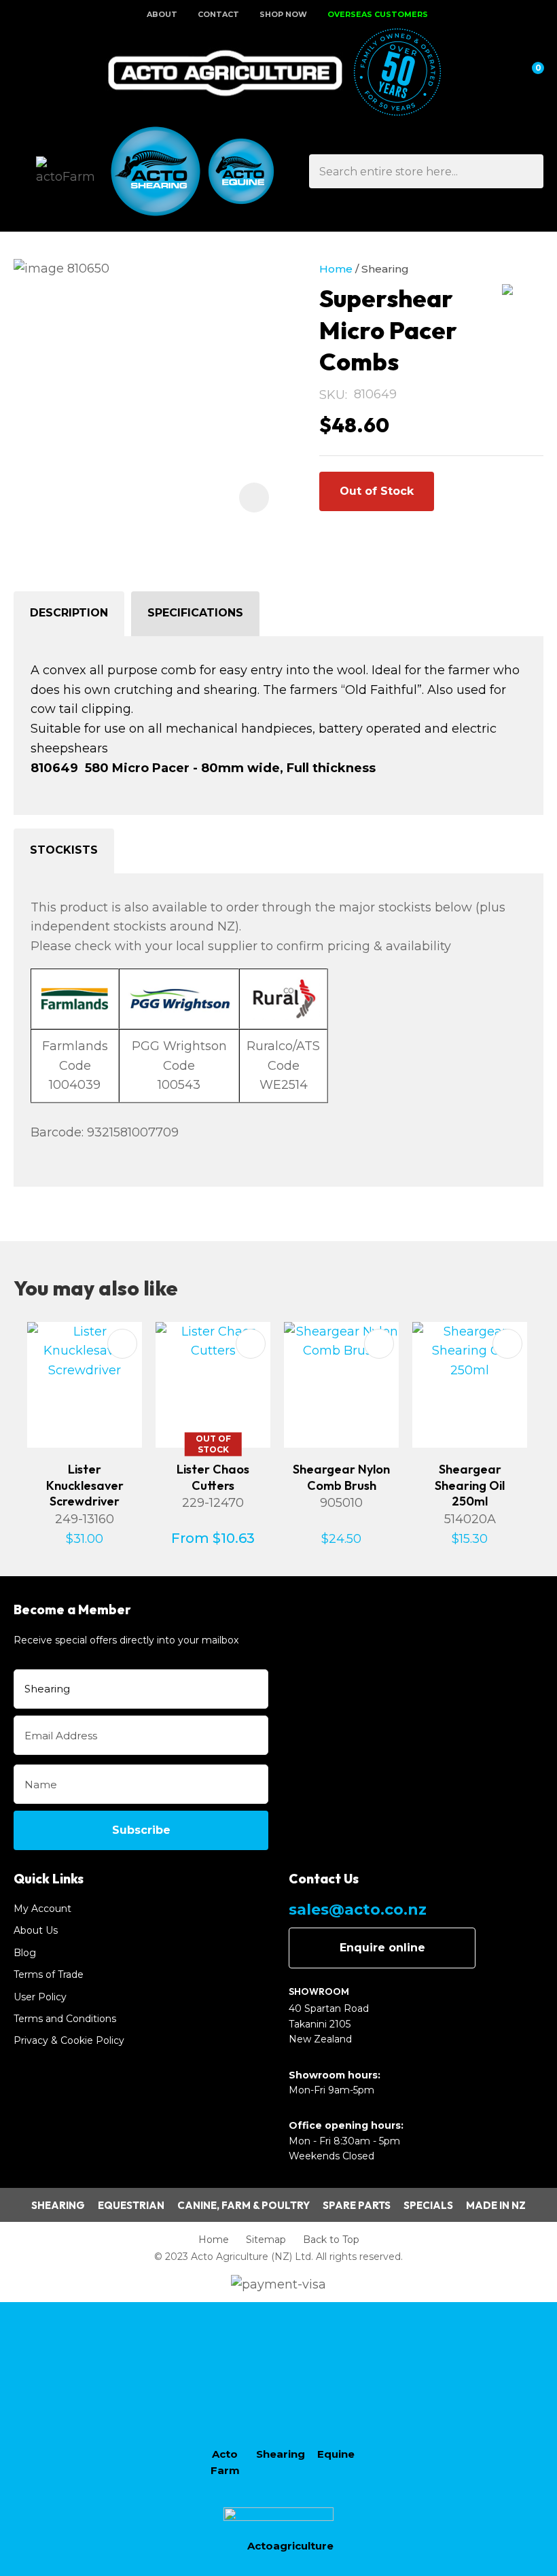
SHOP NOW (283, 14)
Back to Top (331, 2240)
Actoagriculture (290, 2546)
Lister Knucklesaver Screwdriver (85, 1485)
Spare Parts (357, 2205)
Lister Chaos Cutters (213, 1477)
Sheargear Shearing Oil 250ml (470, 1485)
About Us (36, 1930)
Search (527, 171)
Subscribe (141, 1830)
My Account (42, 1909)
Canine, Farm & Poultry (244, 2205)
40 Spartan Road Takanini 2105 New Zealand (329, 2024)
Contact (218, 14)
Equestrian (131, 2205)
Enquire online (382, 1948)
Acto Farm (225, 2462)
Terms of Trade (49, 1974)
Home (336, 269)
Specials (428, 2205)
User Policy (40, 1997)
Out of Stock (377, 491)
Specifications (195, 613)
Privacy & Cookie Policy (69, 2040)
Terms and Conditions (65, 2019)
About (162, 14)
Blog (25, 1953)
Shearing (385, 269)
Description (69, 613)
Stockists (64, 850)
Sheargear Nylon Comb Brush (341, 1477)
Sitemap (266, 2240)
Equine (336, 2454)
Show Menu (22, 73)
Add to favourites (122, 1344)
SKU (332, 395)
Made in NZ (496, 2205)
